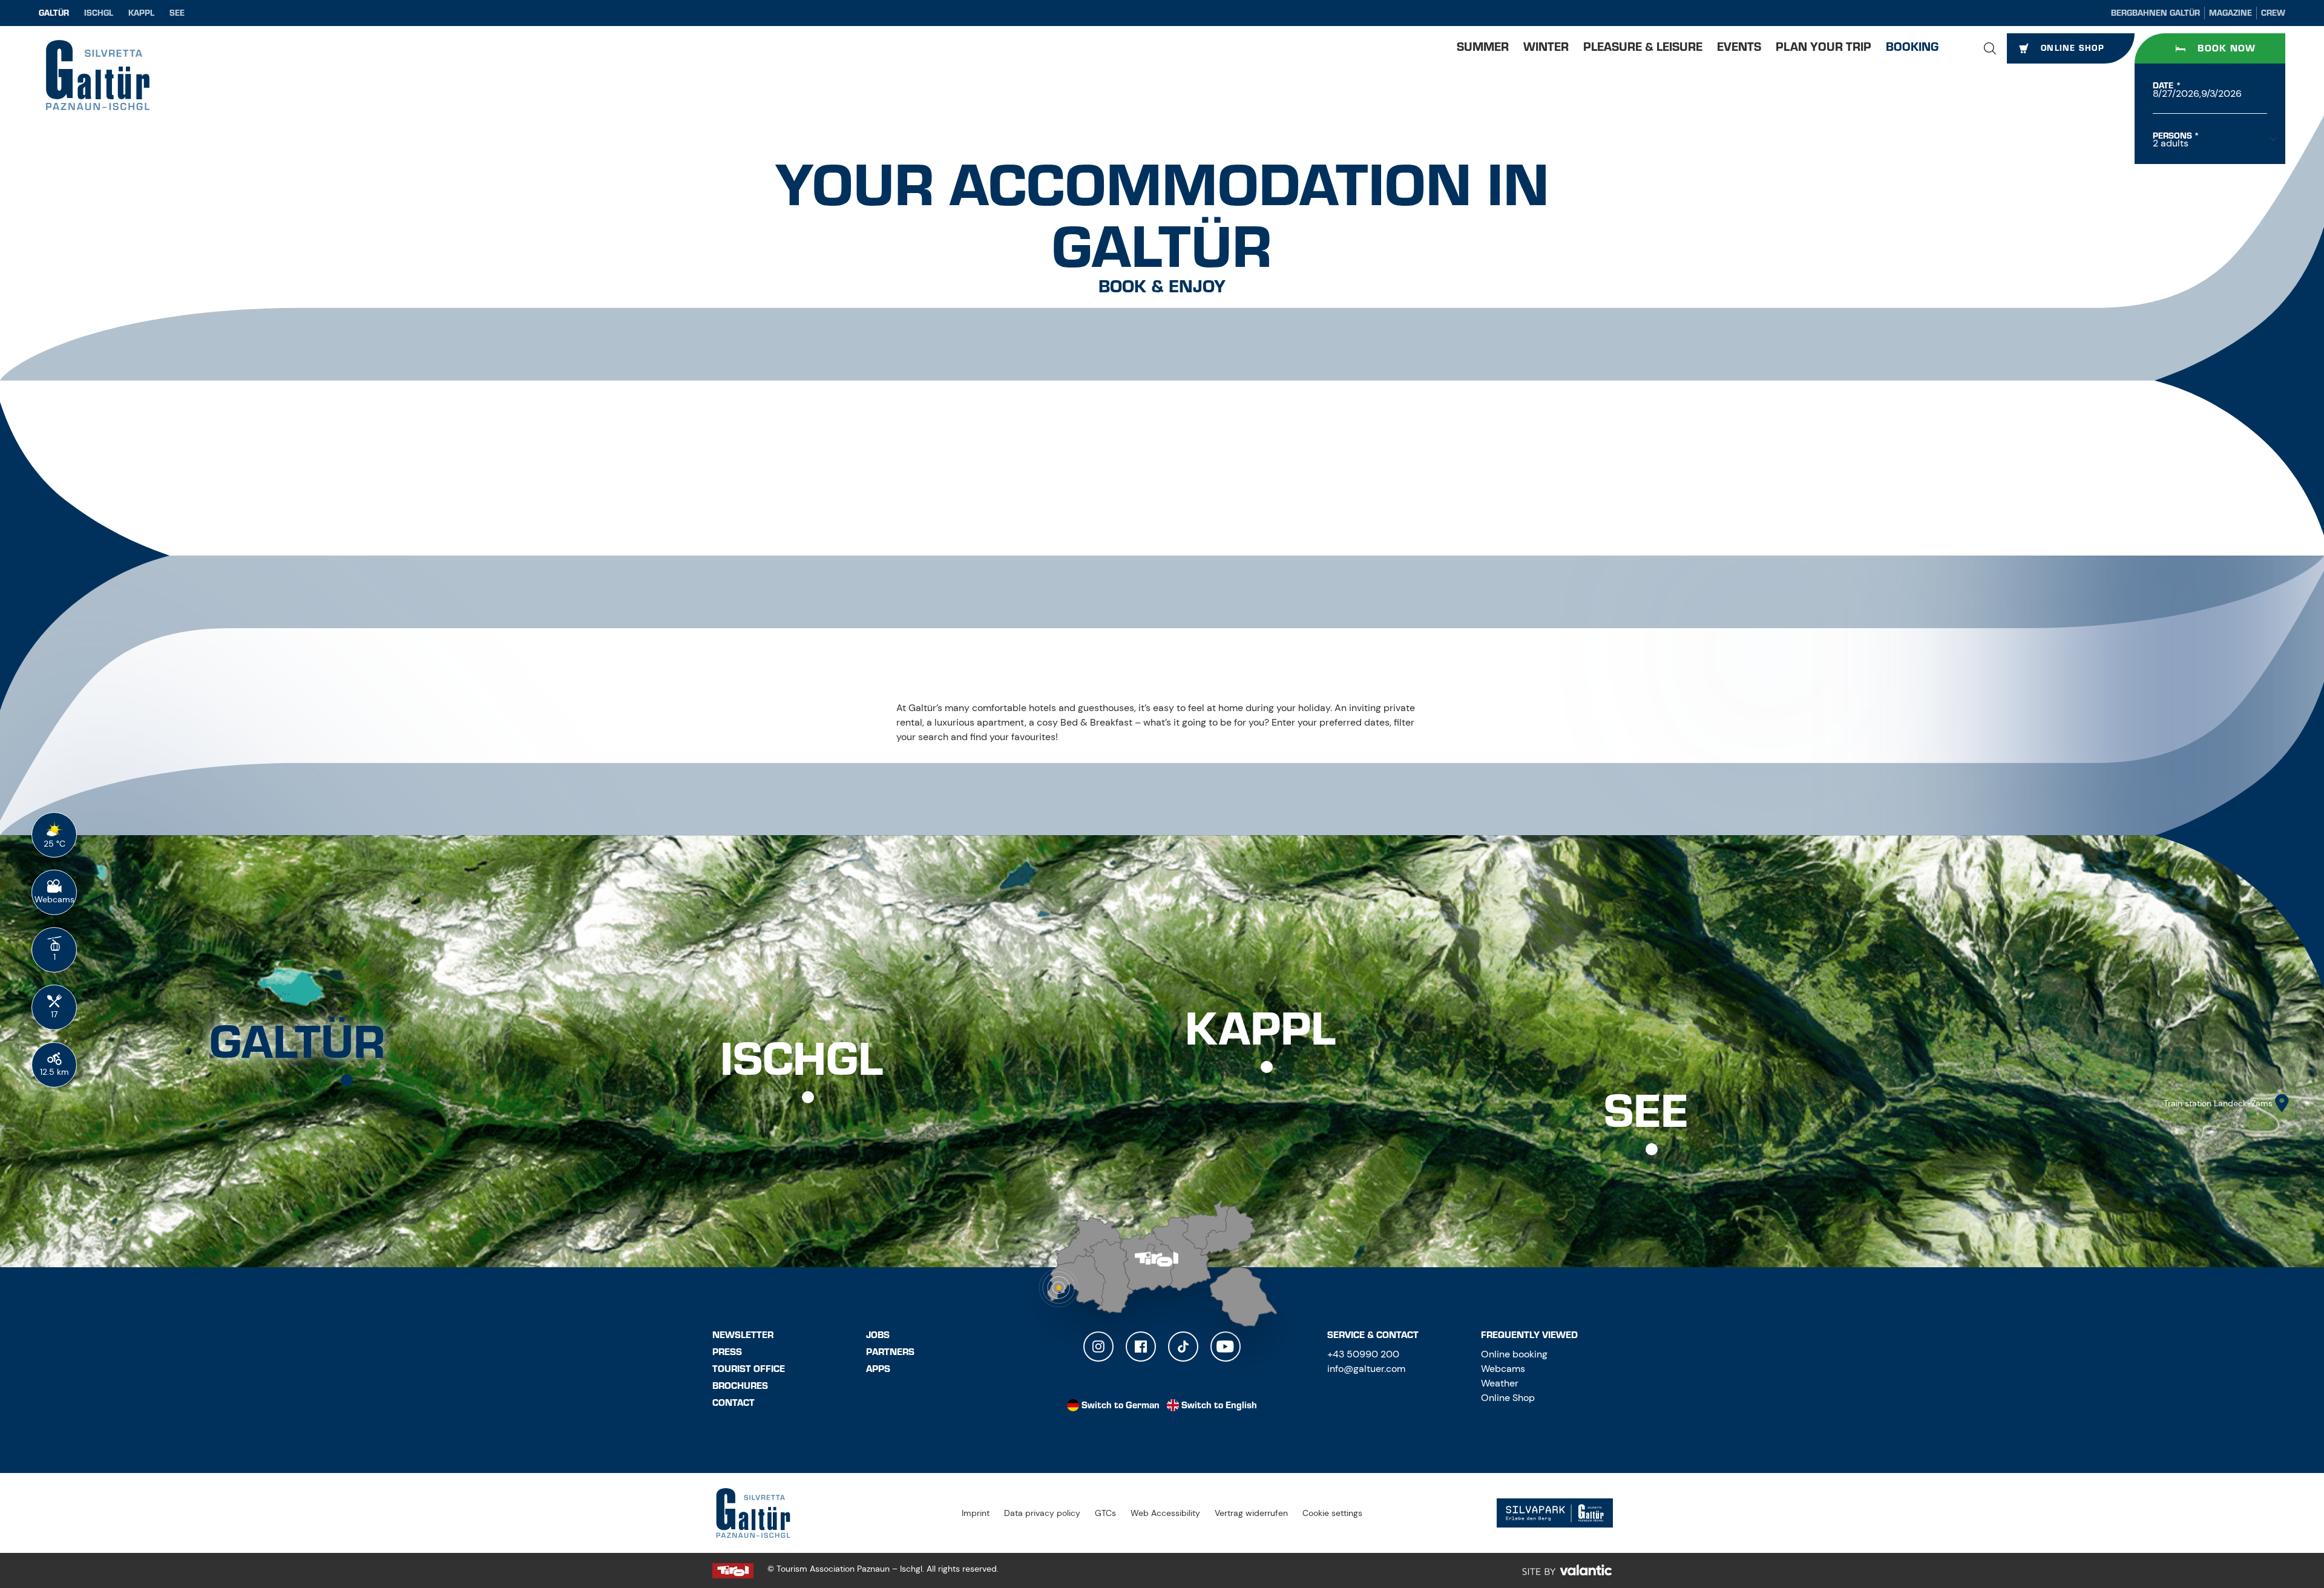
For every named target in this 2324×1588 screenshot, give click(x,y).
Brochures (740, 1386)
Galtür (54, 13)
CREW (2273, 13)
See (177, 13)
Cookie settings (1332, 1513)
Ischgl (99, 13)
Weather (1500, 1383)
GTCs (1105, 1513)
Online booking (1514, 1354)
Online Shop (1508, 1398)
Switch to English (1219, 1405)
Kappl (141, 13)
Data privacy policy (1042, 1513)
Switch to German (1121, 1405)
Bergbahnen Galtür (2155, 13)
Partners (890, 1352)
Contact (734, 1403)
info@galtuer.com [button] (1366, 1369)
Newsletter (743, 1335)
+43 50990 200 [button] (1363, 1354)
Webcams (1503, 1369)
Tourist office (749, 1369)
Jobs (878, 1335)
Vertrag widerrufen (1251, 1513)
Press (727, 1352)
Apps (878, 1369)
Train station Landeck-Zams (2218, 1103)
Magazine (2230, 13)
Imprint (976, 1513)
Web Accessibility (1165, 1513)
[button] (1990, 48)
